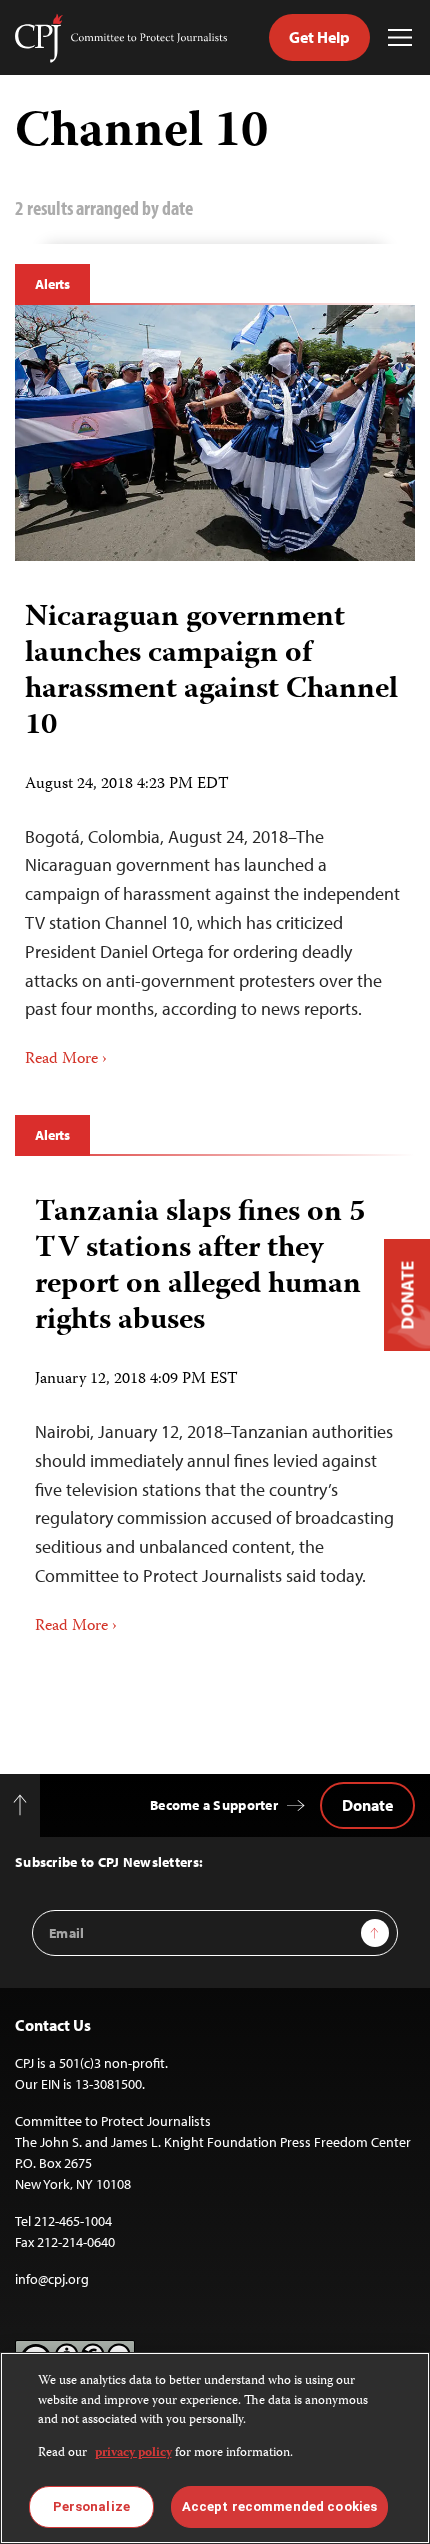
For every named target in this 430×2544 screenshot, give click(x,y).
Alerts (52, 284)
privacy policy (133, 2453)
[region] (215, 2448)
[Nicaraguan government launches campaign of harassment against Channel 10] (215, 433)
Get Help (319, 37)
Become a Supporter (214, 1805)
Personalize (91, 2506)
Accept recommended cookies (279, 2506)
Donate (367, 1805)
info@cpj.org (52, 2279)
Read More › (66, 1060)
